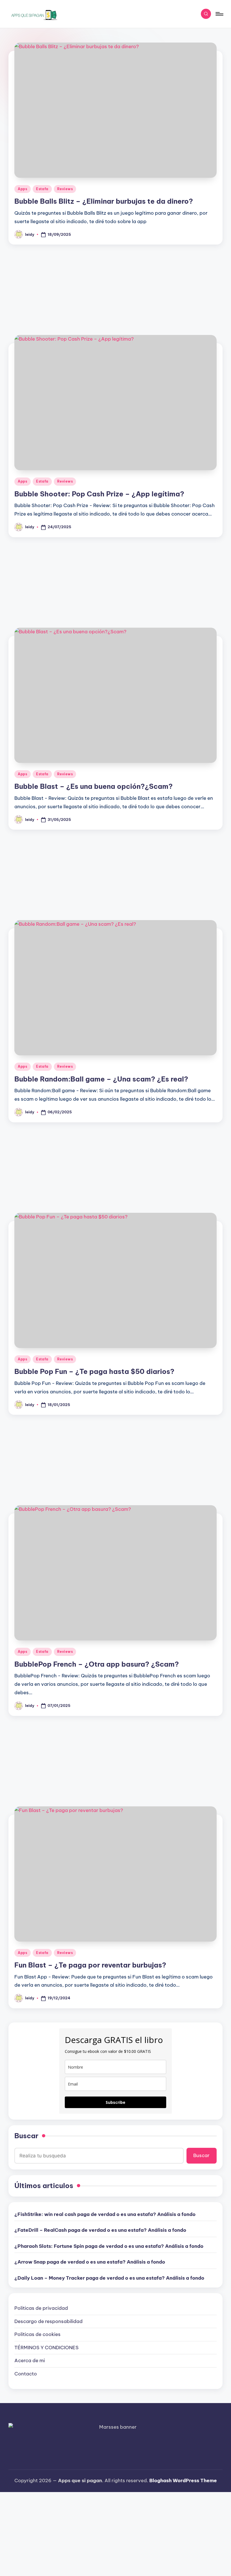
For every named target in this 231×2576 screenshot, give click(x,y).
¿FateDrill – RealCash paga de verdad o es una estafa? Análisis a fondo (100, 2230)
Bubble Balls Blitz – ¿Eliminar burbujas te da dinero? (104, 201)
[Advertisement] (115, 286)
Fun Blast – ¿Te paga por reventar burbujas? (90, 1965)
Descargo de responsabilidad (48, 2321)
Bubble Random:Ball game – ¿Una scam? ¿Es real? (101, 1079)
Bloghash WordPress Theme (183, 2480)
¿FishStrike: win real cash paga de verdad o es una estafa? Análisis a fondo (105, 2214)
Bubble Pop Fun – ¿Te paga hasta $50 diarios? (94, 1371)
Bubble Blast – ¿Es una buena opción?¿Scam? (94, 786)
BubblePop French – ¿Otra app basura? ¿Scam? (97, 1664)
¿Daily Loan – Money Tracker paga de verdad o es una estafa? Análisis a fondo (109, 2278)
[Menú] (219, 14)
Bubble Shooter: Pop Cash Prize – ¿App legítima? (99, 494)
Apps (23, 189)
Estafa (42, 189)
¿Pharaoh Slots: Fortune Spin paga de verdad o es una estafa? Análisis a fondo (109, 2246)
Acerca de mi (30, 2360)
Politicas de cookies (37, 2334)
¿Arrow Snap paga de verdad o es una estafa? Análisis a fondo (90, 2262)
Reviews (65, 189)
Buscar (26, 2136)
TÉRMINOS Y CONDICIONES (46, 2348)
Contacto (26, 2374)
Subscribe (115, 2102)
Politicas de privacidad (41, 2308)
